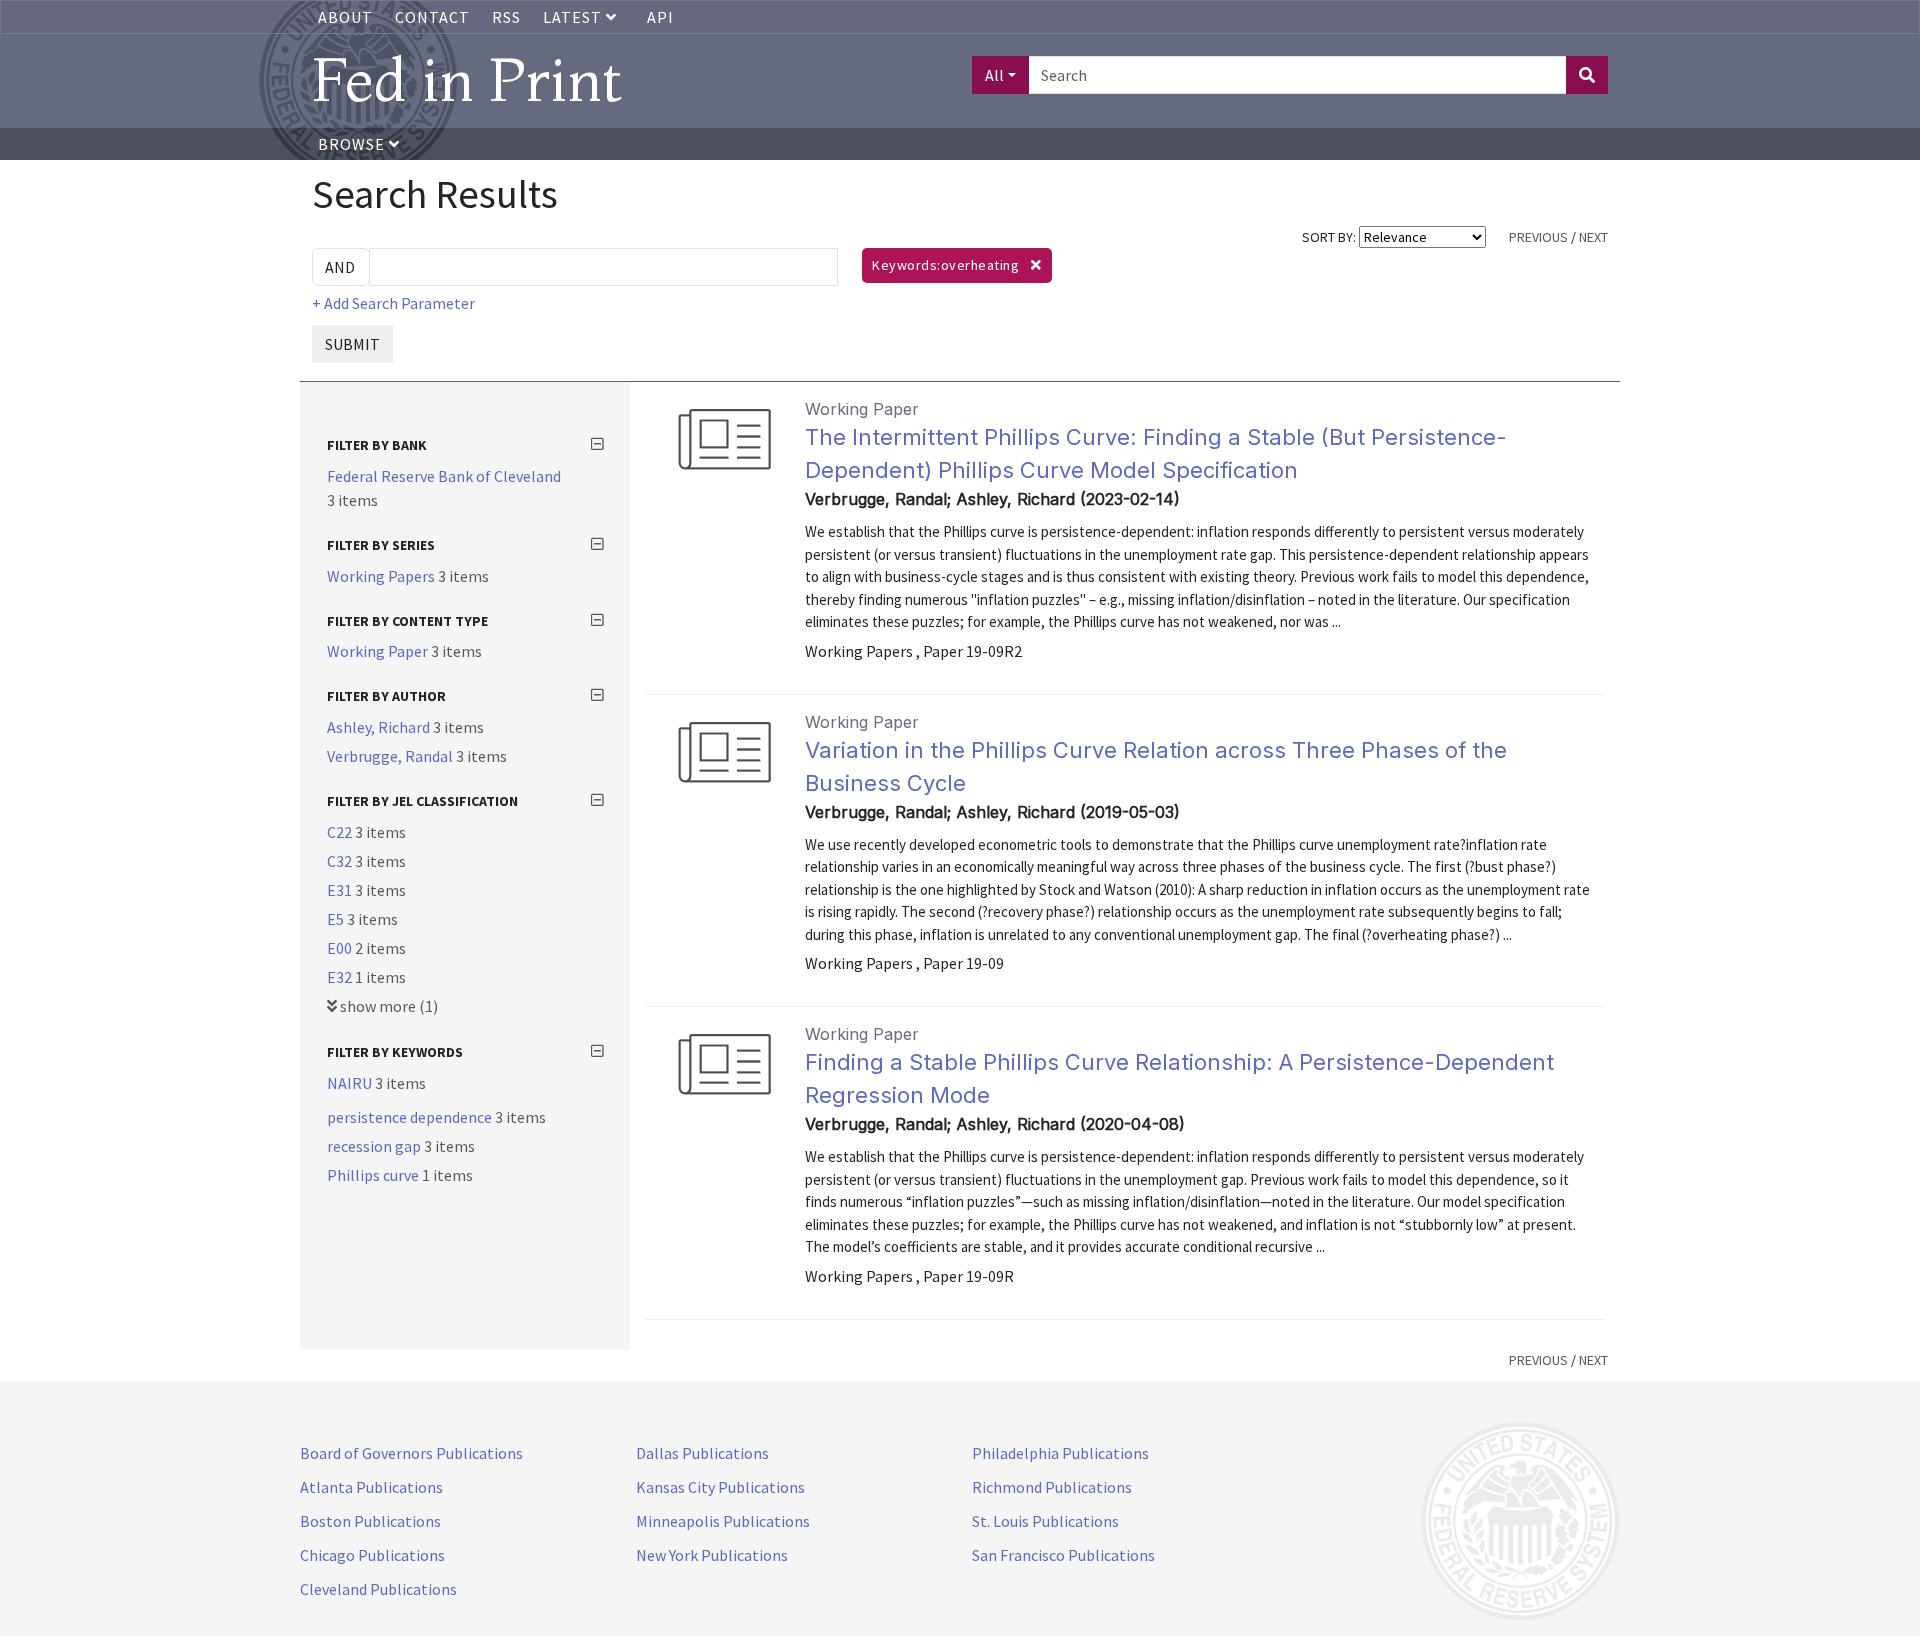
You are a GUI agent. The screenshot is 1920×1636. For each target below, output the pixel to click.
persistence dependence (411, 1117)
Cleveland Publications (378, 1589)
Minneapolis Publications (723, 1521)
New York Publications (712, 1555)
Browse (353, 144)
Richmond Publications (1052, 1487)
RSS (506, 17)
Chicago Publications (372, 1555)
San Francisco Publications (1063, 1555)
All (994, 75)
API (660, 17)
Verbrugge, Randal (391, 756)
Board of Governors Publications (411, 1453)
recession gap (375, 1146)
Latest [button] (574, 17)
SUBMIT (352, 344)
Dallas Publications (702, 1453)
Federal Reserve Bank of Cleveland (444, 476)
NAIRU (351, 1083)
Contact (432, 17)
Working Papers (382, 576)
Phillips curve (374, 1175)
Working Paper (379, 651)
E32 (341, 977)
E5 (337, 919)
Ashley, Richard (380, 727)
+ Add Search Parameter (393, 303)
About (345, 17)
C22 (341, 832)
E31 (341, 890)
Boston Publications (370, 1521)
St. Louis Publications (1045, 1521)
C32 (341, 861)
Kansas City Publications (720, 1487)
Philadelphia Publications (1060, 1453)
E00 (341, 948)
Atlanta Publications (371, 1487)
